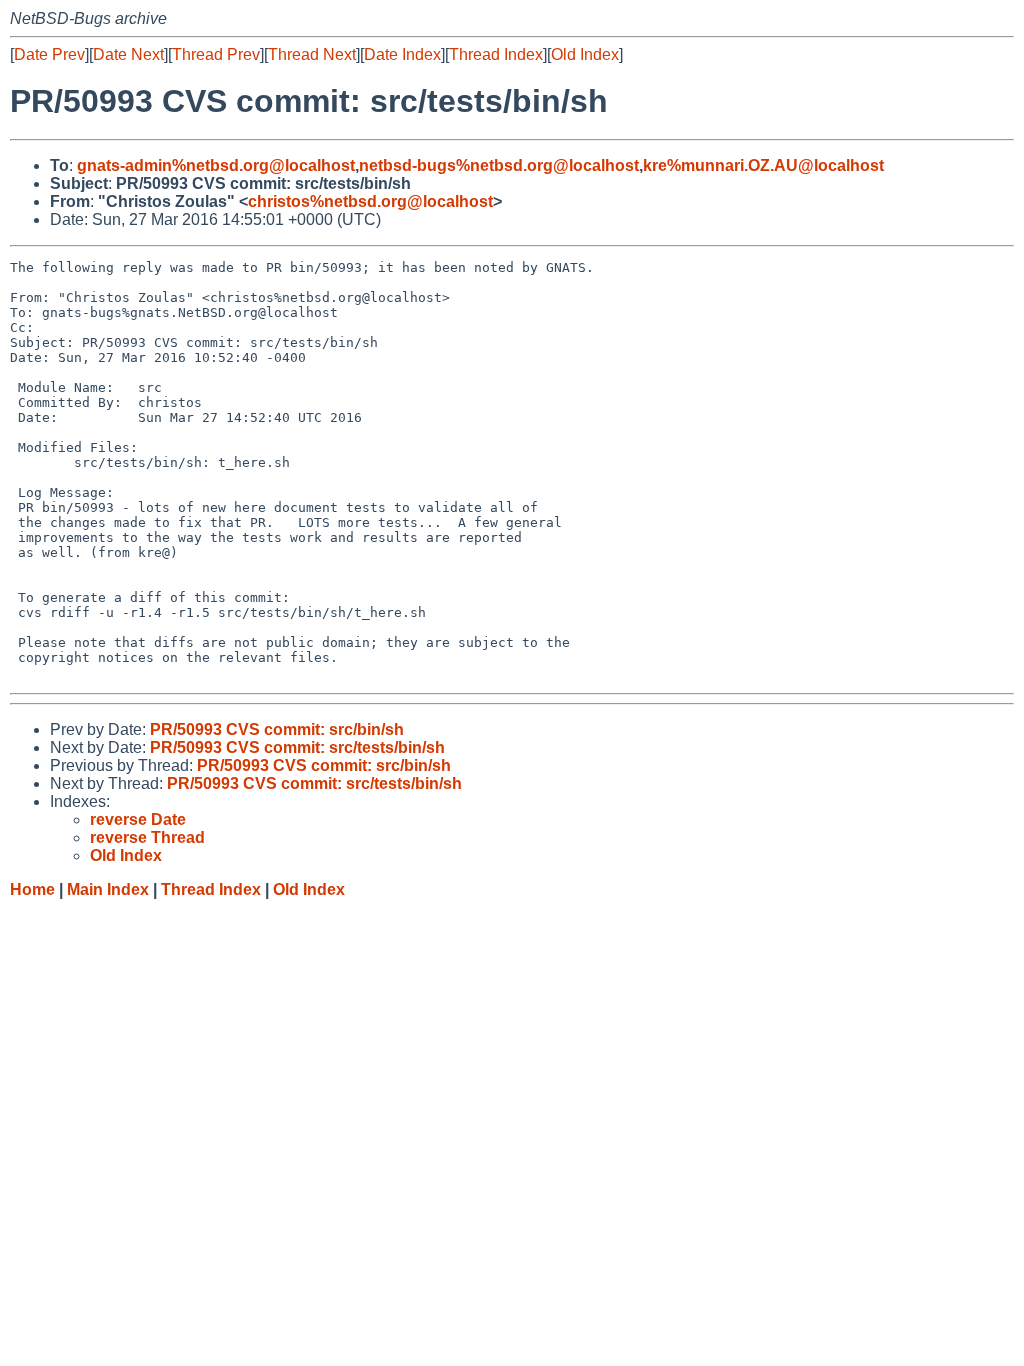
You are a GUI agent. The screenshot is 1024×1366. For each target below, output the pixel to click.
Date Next (128, 54)
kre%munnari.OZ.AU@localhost (763, 165)
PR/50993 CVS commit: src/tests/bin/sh (297, 747)
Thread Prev (216, 54)
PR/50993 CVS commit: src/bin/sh (277, 729)
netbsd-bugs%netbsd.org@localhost (499, 165)
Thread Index (496, 54)
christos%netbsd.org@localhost (370, 201)
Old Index (585, 54)
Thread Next (312, 54)
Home (32, 889)
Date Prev (49, 54)
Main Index (108, 889)
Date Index (402, 54)
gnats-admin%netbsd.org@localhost (216, 165)
